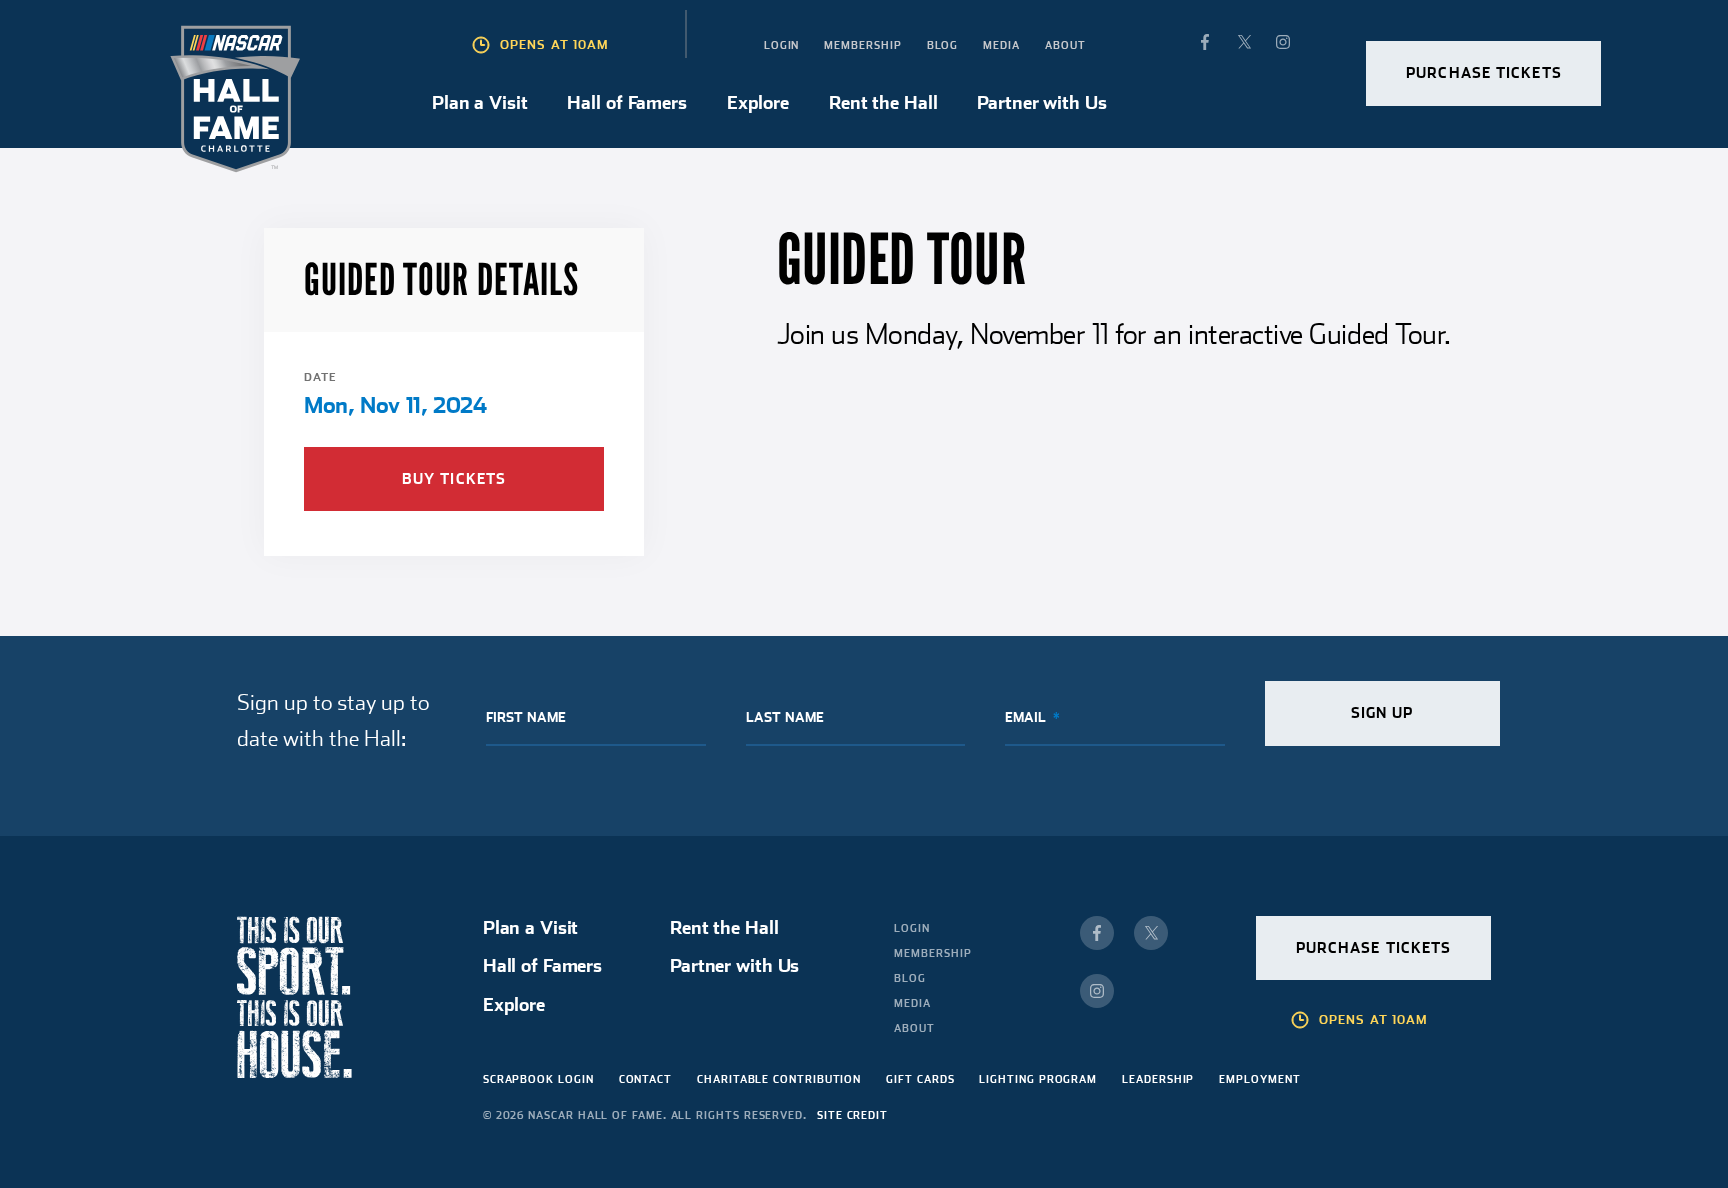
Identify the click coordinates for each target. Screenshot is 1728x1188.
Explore (758, 102)
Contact (645, 1079)
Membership (862, 45)
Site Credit (852, 1115)
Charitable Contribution (779, 1079)
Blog (943, 45)
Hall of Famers (626, 102)
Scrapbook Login (538, 1079)
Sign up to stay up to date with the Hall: (333, 719)
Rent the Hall (883, 102)
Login (782, 45)
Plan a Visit (480, 102)
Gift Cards (920, 1079)
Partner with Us (1041, 102)
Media (1001, 45)
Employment (1259, 1079)
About (1065, 45)
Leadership (1158, 1079)
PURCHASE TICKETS (1484, 73)
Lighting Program (1038, 1079)
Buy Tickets (454, 479)
